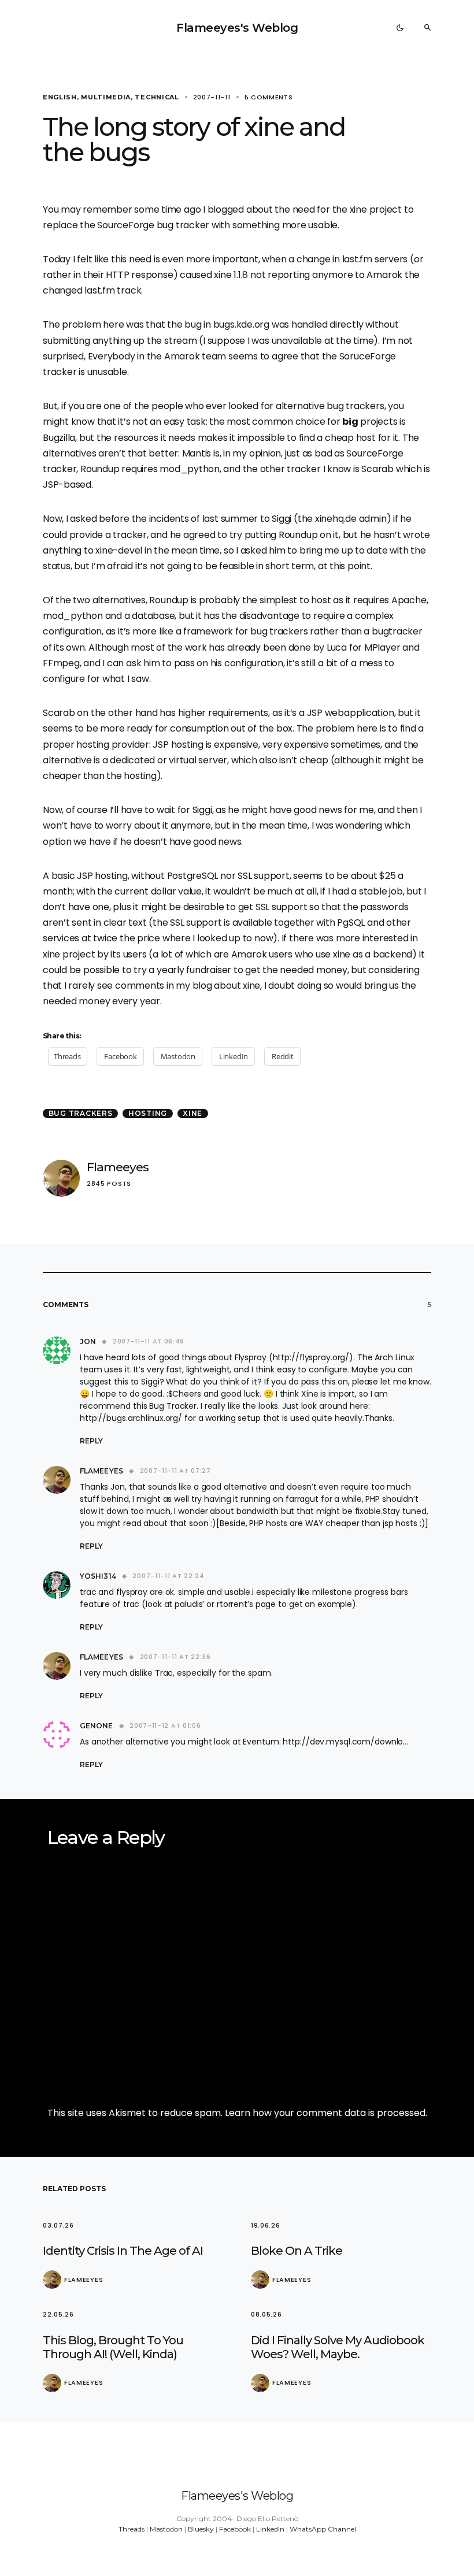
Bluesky (201, 2529)
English (60, 97)
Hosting (148, 1113)
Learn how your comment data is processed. (326, 2113)
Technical (157, 97)
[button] (400, 28)
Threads (132, 2529)
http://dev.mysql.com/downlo (343, 1742)
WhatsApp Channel (323, 2529)
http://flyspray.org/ (311, 1357)
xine (192, 1113)
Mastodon (166, 2529)
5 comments (269, 97)
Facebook (235, 2529)
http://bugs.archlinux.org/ (131, 1418)
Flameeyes (118, 1167)
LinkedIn (270, 2529)
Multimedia (106, 97)
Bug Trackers (81, 1113)
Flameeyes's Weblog (237, 28)
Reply (91, 1441)
